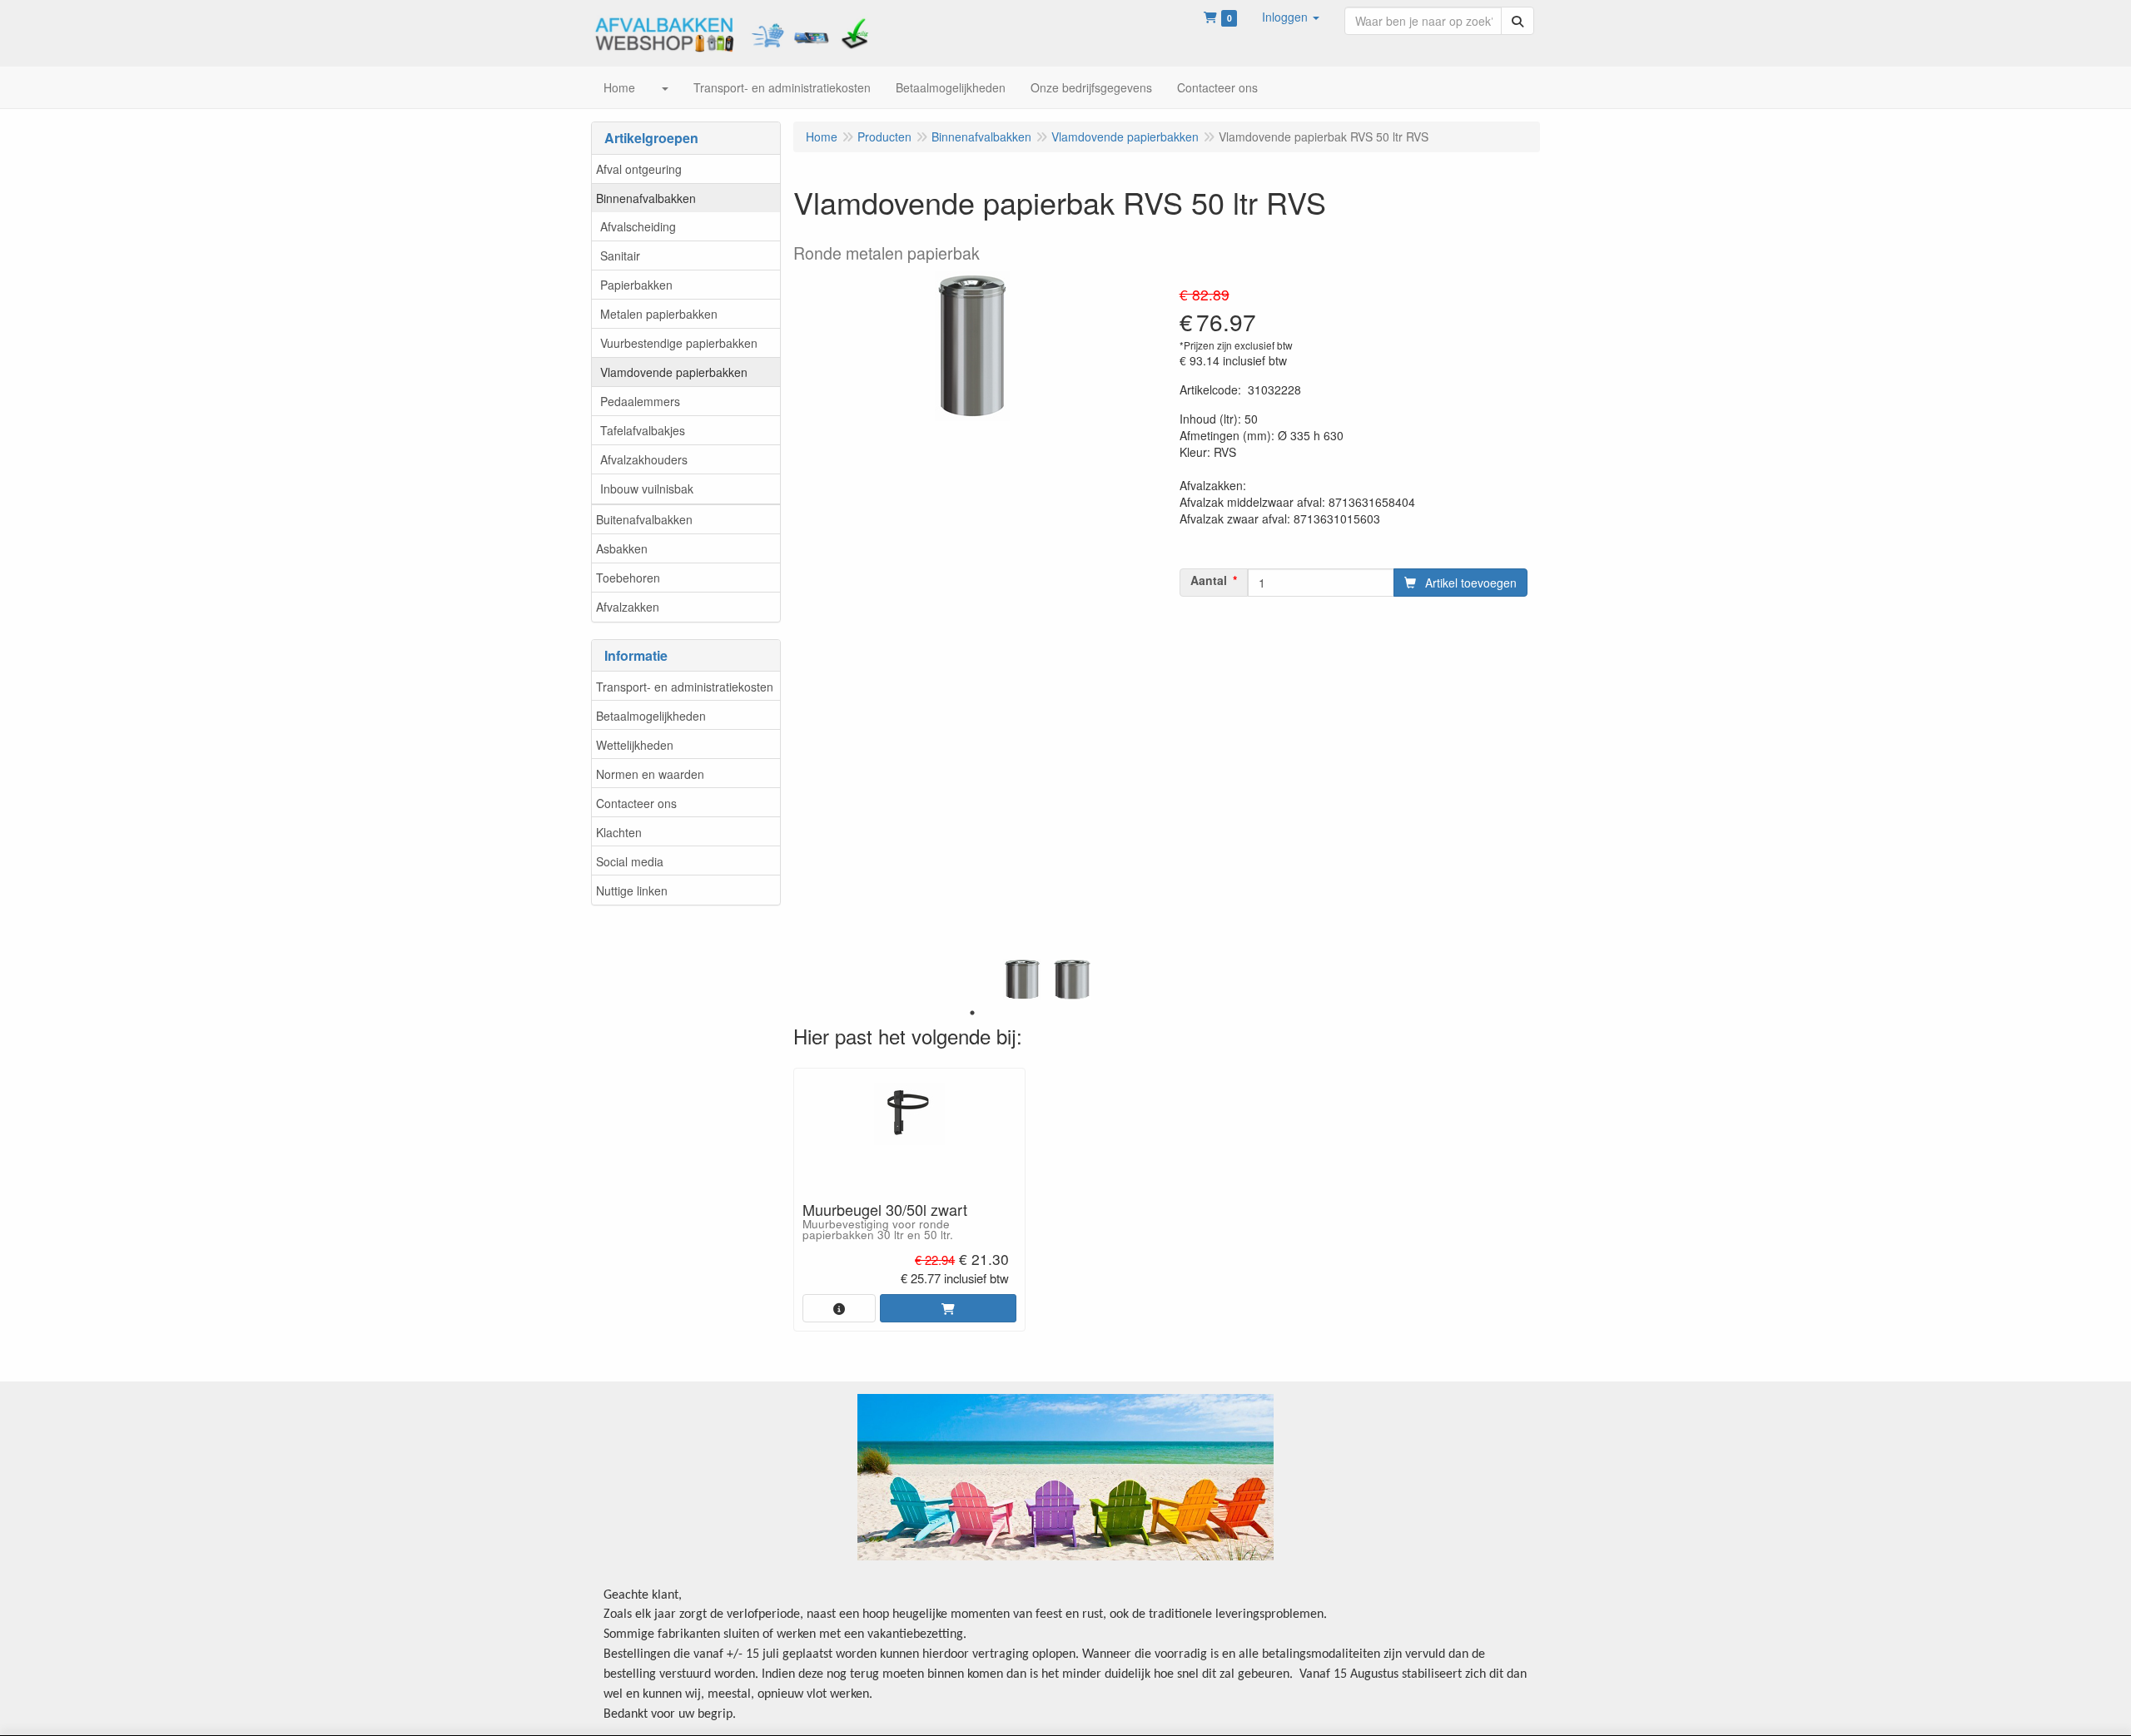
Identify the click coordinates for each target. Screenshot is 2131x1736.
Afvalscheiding (638, 226)
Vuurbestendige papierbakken (679, 343)
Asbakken (622, 548)
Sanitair (620, 255)
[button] (1291, 17)
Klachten (619, 832)
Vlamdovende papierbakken (674, 372)
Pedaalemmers (640, 401)
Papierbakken (636, 285)
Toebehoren (628, 578)
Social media (630, 861)
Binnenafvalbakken (646, 198)
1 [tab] (972, 1013)
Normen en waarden (650, 774)
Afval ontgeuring (639, 169)
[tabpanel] (1022, 980)
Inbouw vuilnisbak (647, 489)
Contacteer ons (636, 803)
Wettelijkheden (635, 745)
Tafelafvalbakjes (643, 430)
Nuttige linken (632, 890)
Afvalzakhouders (644, 459)
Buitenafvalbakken (644, 519)
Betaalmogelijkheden (651, 716)
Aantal (1209, 580)
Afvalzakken (628, 607)
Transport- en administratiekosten (685, 687)
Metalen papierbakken (659, 314)
